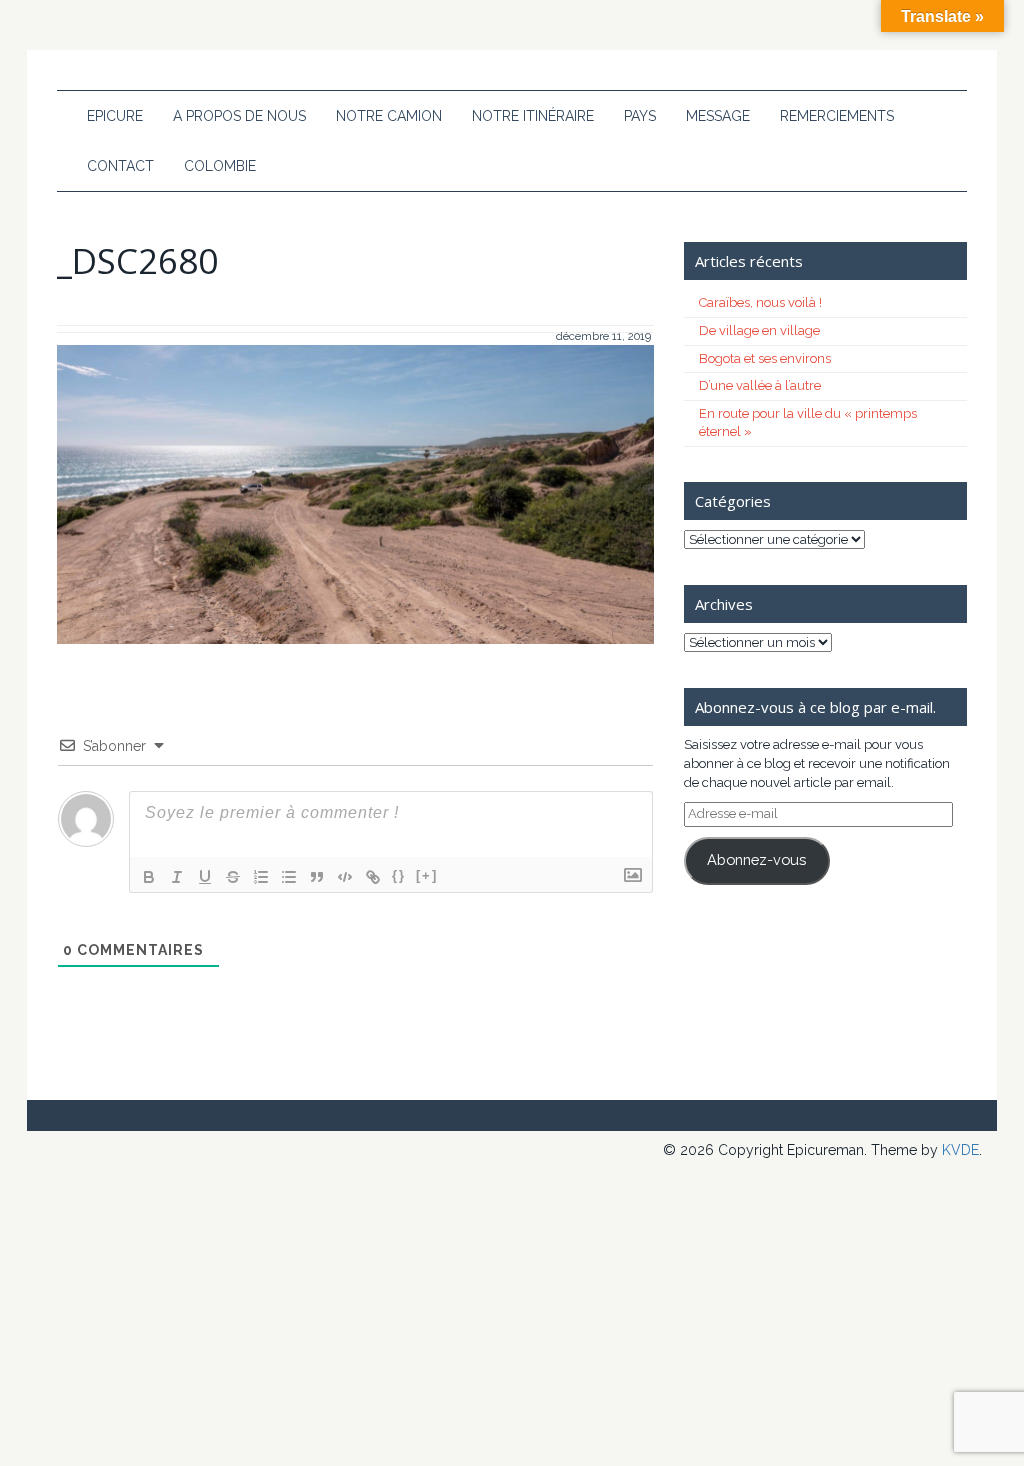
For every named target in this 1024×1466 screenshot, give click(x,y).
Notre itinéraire (533, 116)
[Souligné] (205, 877)
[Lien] (373, 877)
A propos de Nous (239, 116)
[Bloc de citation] (317, 877)
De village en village (759, 330)
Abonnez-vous (756, 859)
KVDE (960, 1150)
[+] (427, 875)
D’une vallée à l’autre (760, 385)
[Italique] (177, 877)
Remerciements (837, 116)
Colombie (220, 166)
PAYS (640, 116)
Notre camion (389, 116)
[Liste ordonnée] (261, 877)
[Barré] (233, 877)
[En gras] (149, 877)
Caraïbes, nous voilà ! (760, 302)
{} (399, 875)
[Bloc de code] (345, 877)
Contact (120, 166)
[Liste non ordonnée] (289, 877)
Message (718, 116)
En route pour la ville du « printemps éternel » (808, 423)
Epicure (115, 116)
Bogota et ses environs (765, 358)
